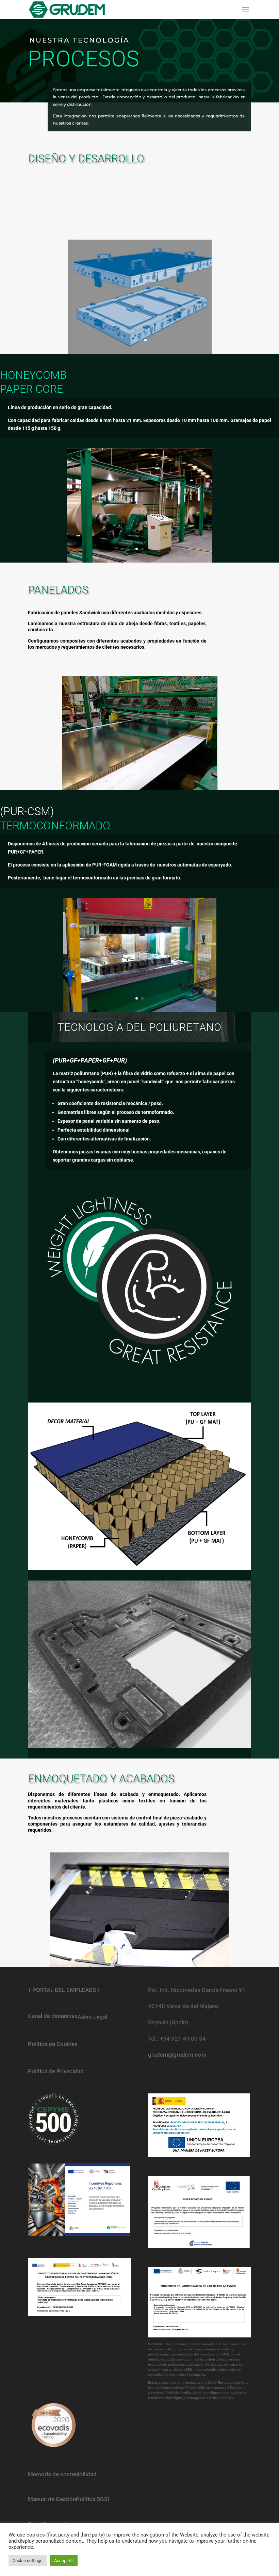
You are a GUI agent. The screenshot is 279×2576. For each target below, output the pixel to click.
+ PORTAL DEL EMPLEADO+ (64, 1990)
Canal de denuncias (53, 2016)
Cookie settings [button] (28, 2561)
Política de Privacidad (56, 2071)
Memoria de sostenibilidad (62, 2474)
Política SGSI (93, 2499)
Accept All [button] (64, 2561)
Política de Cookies (53, 2044)
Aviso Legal (92, 2017)
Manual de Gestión (52, 2499)
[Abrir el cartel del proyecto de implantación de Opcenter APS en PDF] (200, 2302)
